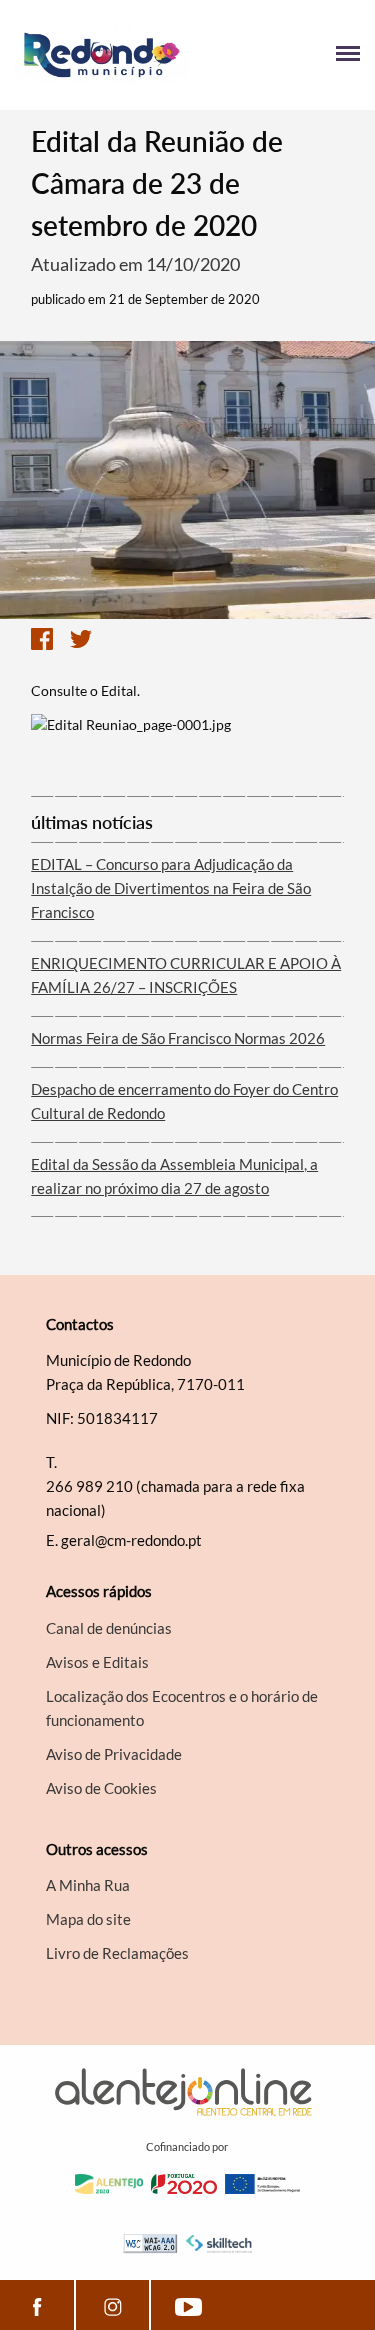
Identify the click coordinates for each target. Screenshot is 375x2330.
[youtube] (188, 2305)
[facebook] (37, 2305)
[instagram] (112, 2305)
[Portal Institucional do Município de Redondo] (101, 55)
